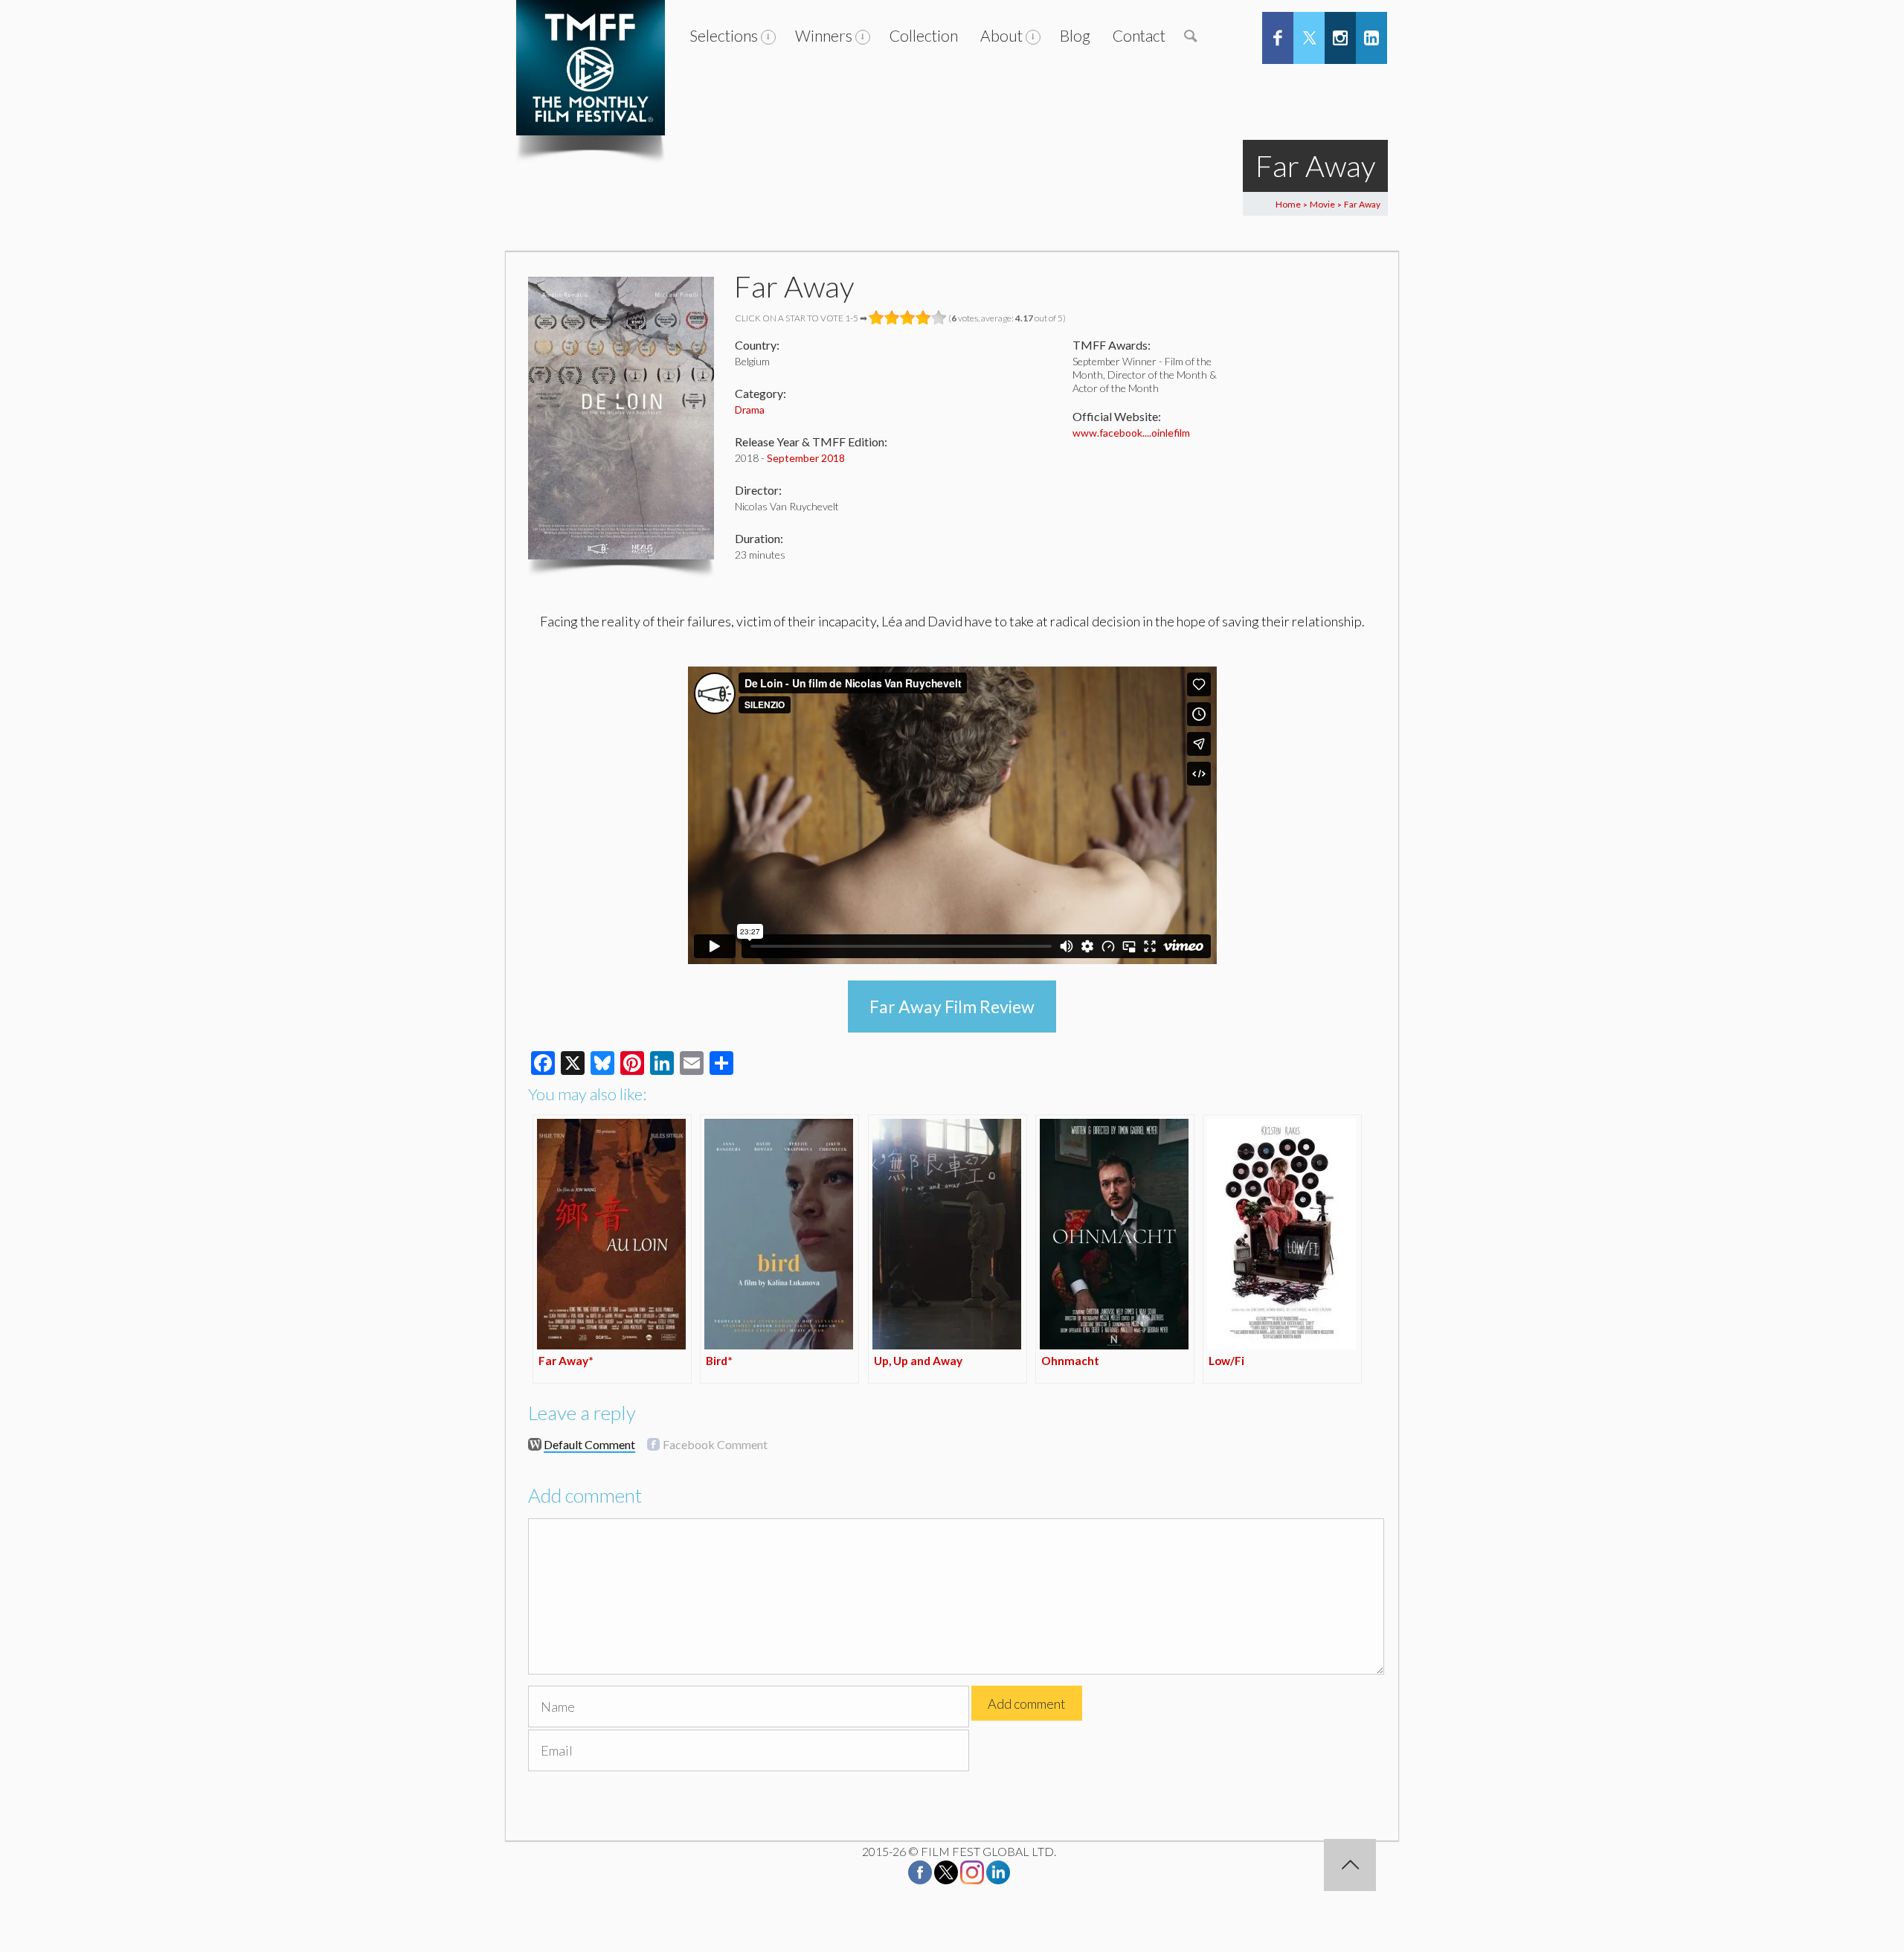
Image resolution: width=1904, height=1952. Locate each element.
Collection (924, 35)
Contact (1139, 35)
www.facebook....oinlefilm (1131, 433)
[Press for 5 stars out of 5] (939, 318)
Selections (724, 35)
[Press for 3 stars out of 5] (908, 318)
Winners (824, 35)
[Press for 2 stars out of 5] (892, 318)
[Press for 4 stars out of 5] (923, 318)
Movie (1322, 204)
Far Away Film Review (952, 1006)
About (1001, 35)
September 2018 (806, 458)
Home (1288, 204)
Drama (750, 410)
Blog (1075, 35)
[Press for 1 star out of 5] (877, 318)
